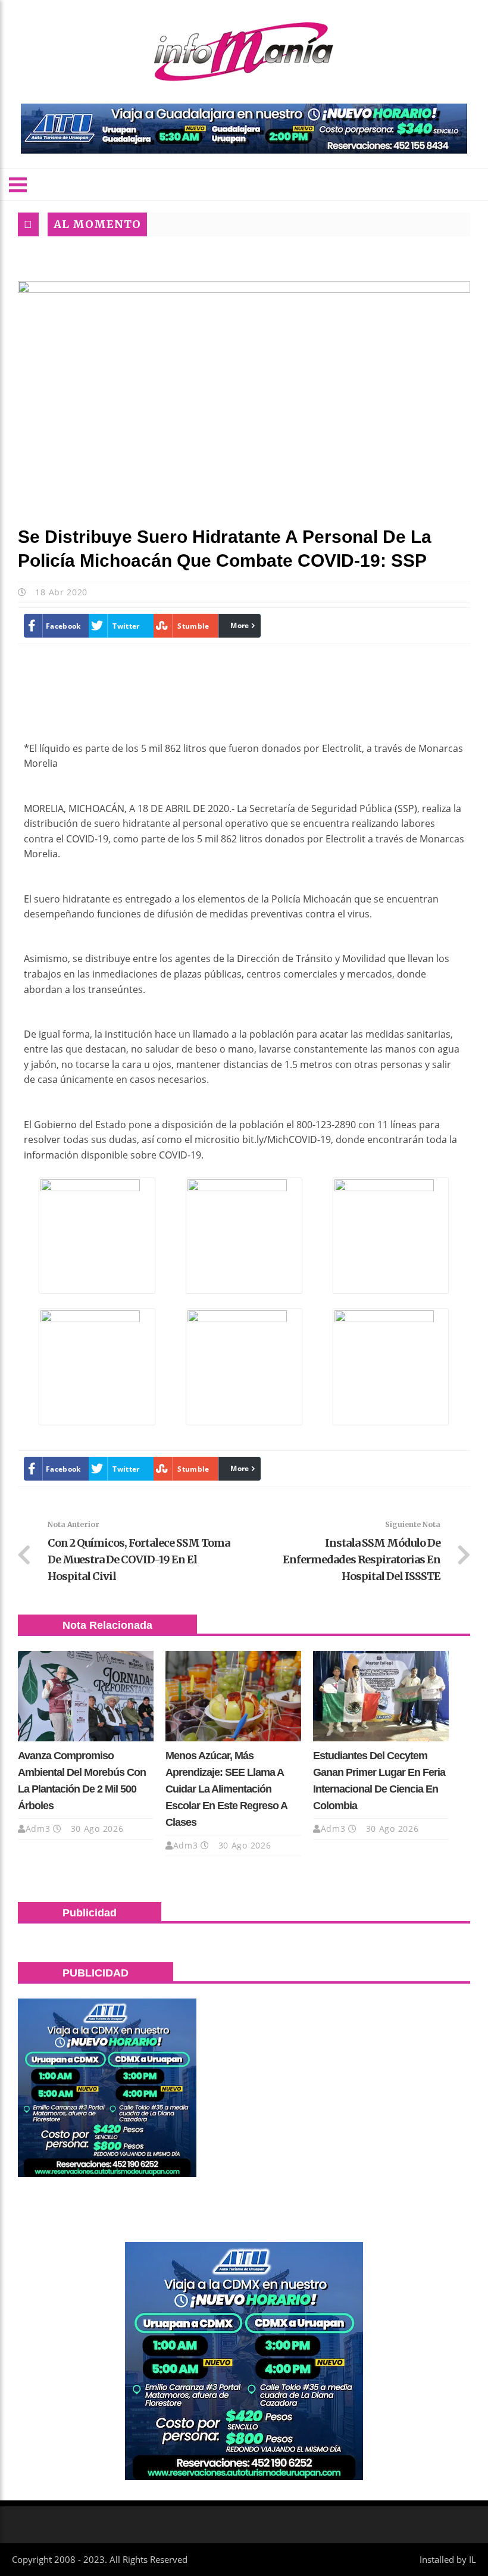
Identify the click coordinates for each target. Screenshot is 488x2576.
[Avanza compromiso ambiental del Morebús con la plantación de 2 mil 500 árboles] (86, 1696)
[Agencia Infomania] (244, 52)
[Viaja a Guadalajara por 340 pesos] (244, 129)
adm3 (38, 1829)
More (240, 625)
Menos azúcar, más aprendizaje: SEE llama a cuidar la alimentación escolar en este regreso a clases (226, 1789)
